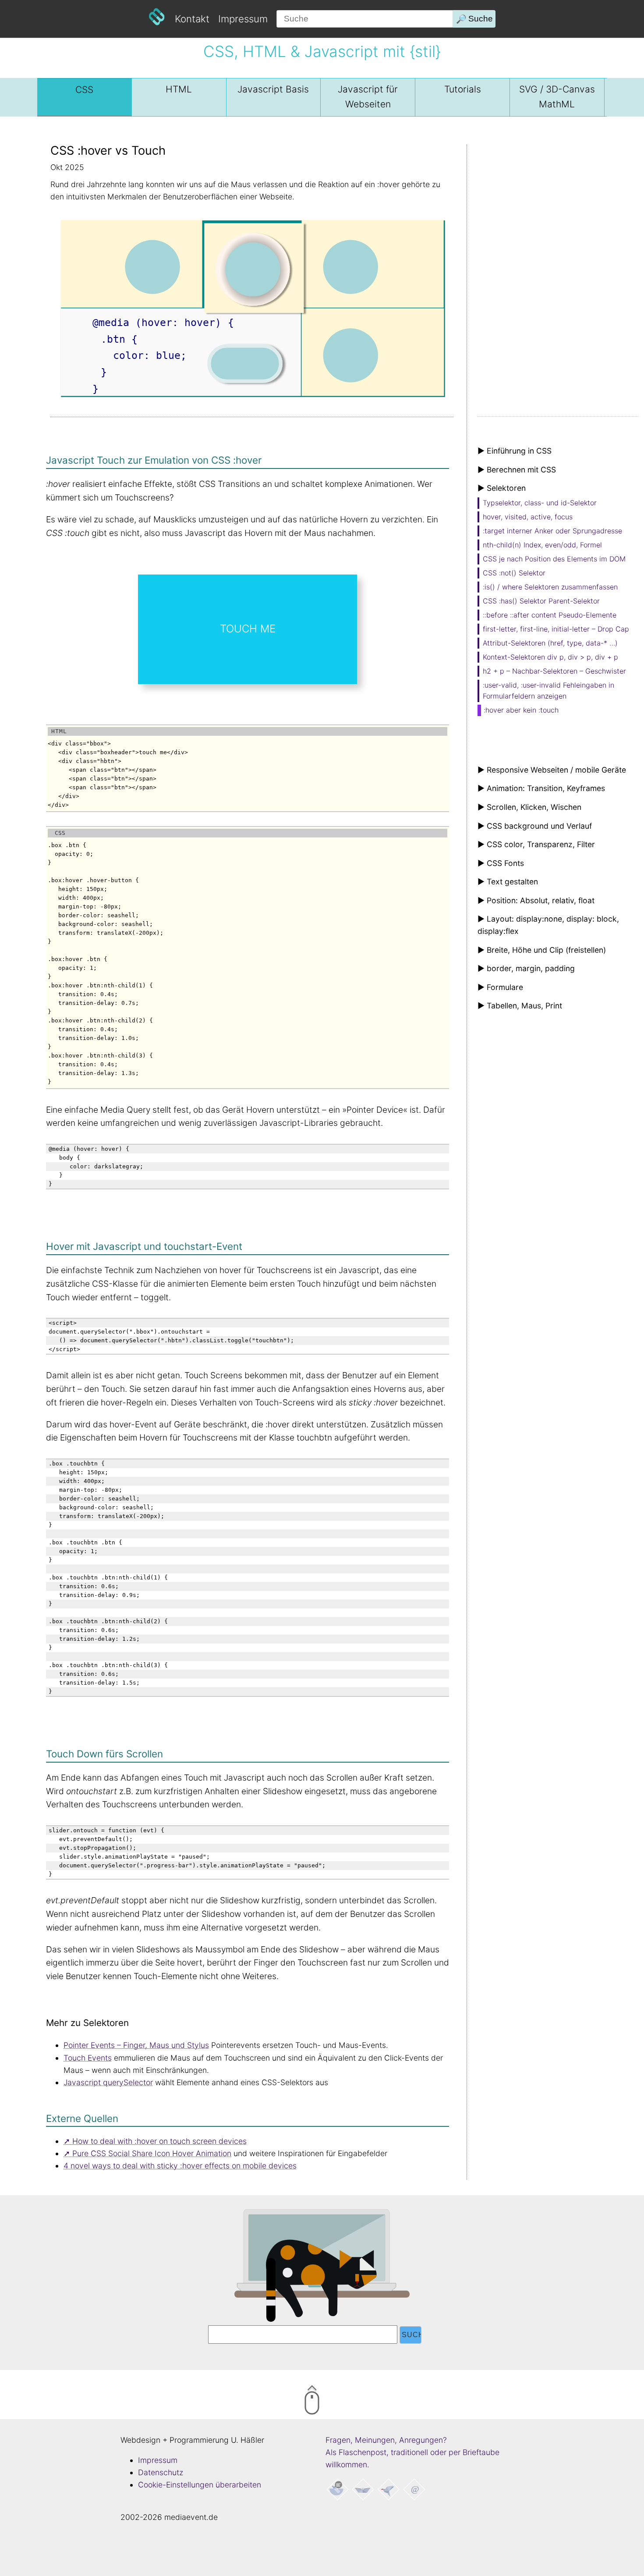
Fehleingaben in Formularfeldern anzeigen (548, 691)
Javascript (273, 89)
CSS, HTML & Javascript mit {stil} (322, 51)
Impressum (243, 19)
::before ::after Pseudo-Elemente (550, 615)
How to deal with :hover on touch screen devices (159, 2141)
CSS (84, 90)
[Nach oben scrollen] (348, 2402)
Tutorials (463, 89)
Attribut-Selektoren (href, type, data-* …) (550, 643)
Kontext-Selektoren (550, 657)
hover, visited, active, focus (528, 517)
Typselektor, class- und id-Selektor (540, 503)
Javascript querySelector (108, 2082)
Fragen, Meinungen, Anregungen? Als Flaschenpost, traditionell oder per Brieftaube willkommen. (412, 2452)
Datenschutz (161, 2472)
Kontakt (192, 19)
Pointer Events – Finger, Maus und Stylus (136, 2045)
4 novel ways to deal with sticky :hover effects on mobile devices (180, 2166)
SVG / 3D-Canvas (557, 97)
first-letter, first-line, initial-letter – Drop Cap (556, 629)
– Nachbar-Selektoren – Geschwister (554, 671)
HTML (179, 89)
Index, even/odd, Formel (542, 545)
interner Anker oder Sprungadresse (552, 531)
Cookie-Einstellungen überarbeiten (200, 2485)
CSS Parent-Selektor (541, 601)
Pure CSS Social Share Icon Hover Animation (152, 2153)
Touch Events (88, 2058)
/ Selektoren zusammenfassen (550, 587)
